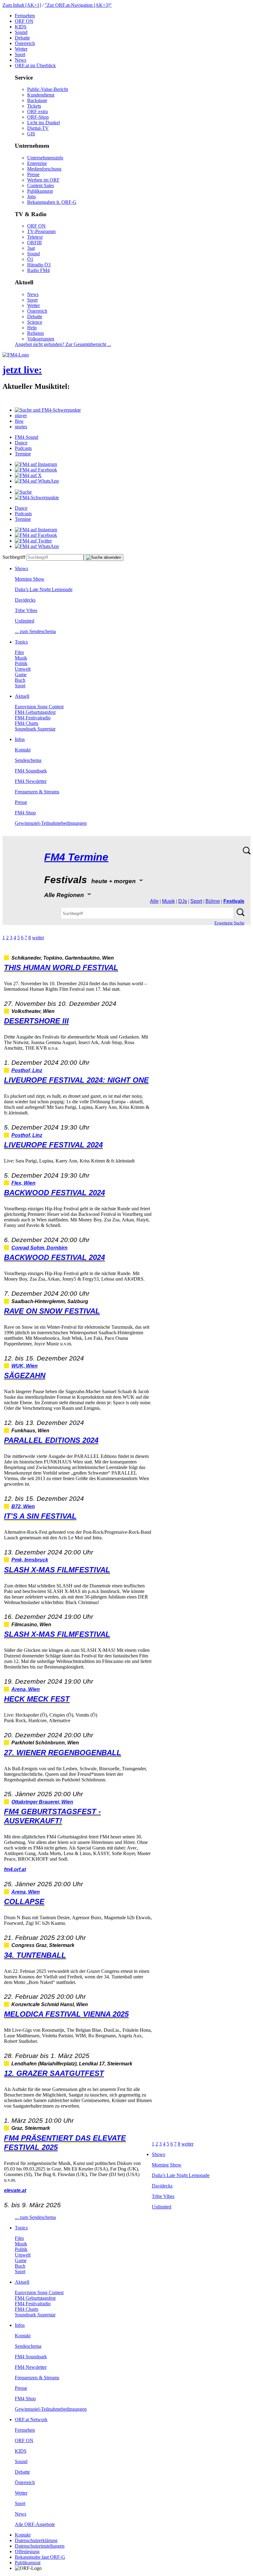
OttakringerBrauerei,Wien (42, 1802)
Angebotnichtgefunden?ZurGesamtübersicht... (63, 344)
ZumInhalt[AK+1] (22, 5)
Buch (20, 680)
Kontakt (23, 750)
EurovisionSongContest (39, 707)
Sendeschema (28, 760)
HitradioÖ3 (39, 265)
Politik (21, 663)
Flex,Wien (23, 1183)
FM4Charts (27, 723)
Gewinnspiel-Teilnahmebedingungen (51, 823)
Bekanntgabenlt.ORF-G (52, 202)
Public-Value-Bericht (48, 89)
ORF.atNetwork (31, 2420)
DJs (183, 901)
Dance (21, 443)
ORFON (24, 21)
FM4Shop (25, 813)
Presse (33, 174)
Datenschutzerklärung (36, 2540)
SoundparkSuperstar (35, 729)
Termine (23, 454)
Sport (20, 54)
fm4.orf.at (15, 1869)
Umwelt (23, 669)
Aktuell (22, 696)
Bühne (213, 901)
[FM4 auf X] (28, 475)
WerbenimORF (43, 180)
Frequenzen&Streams (37, 792)
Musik (21, 658)
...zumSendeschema (35, 631)
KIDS (21, 27)
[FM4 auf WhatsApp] (37, 481)
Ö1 (30, 259)
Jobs (31, 197)
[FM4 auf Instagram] (36, 464)
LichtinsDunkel (44, 123)
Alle (154, 901)
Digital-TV (38, 128)
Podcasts (23, 448)
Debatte (22, 38)
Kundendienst (41, 95)
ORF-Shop (38, 117)
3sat (31, 248)
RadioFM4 (38, 270)
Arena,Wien (26, 1689)
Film (19, 652)
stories (21, 427)
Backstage (37, 100)
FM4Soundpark (31, 771)
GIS (31, 134)
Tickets (34, 106)
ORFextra (37, 111)
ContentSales (41, 185)
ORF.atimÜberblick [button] (35, 66)
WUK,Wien (25, 1366)
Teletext (35, 237)
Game (21, 675)
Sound (21, 32)
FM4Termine (76, 857)
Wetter (21, 49)
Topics (21, 642)
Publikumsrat (40, 191)
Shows (21, 568)
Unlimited (25, 621)
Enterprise (37, 163)
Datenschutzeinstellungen (40, 2546)
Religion (35, 333)
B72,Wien (23, 1506)
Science (35, 322)
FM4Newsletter (31, 781)
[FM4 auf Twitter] (33, 541)
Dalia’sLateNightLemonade (44, 589)
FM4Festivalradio (33, 718)
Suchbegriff (14, 557)
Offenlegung (27, 2551)
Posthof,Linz (27, 1070)
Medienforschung (44, 169)
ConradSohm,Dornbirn (39, 1248)
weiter (38, 938)
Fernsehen (25, 16)
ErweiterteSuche (229, 923)
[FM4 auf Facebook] (36, 470)
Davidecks (25, 600)
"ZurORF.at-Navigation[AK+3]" (78, 5)
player (21, 416)
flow (19, 421)
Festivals (234, 901)
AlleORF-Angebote (35, 2524)
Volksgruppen (41, 339)
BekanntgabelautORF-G (40, 2557)
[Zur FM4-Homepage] (16, 355)
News (21, 60)
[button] (48, 410)
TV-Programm (41, 231)
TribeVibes (26, 610)
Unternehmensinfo (45, 158)
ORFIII (34, 243)
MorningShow (30, 579)
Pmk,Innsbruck (30, 1560)
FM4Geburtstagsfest (35, 712)
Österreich (25, 43)
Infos (20, 739)
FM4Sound (27, 437)
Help (32, 328)
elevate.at (15, 2190)
